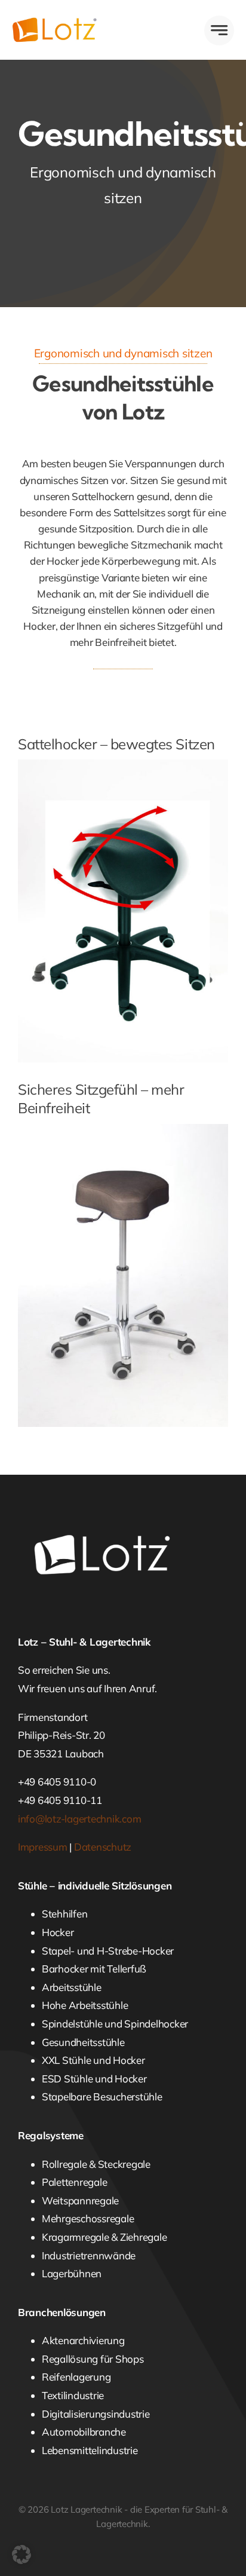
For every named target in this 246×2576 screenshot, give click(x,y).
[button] (21, 2554)
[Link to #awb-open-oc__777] (219, 30)
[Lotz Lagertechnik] (67, 22)
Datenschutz (103, 1847)
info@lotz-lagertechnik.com (79, 1819)
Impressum (43, 1847)
